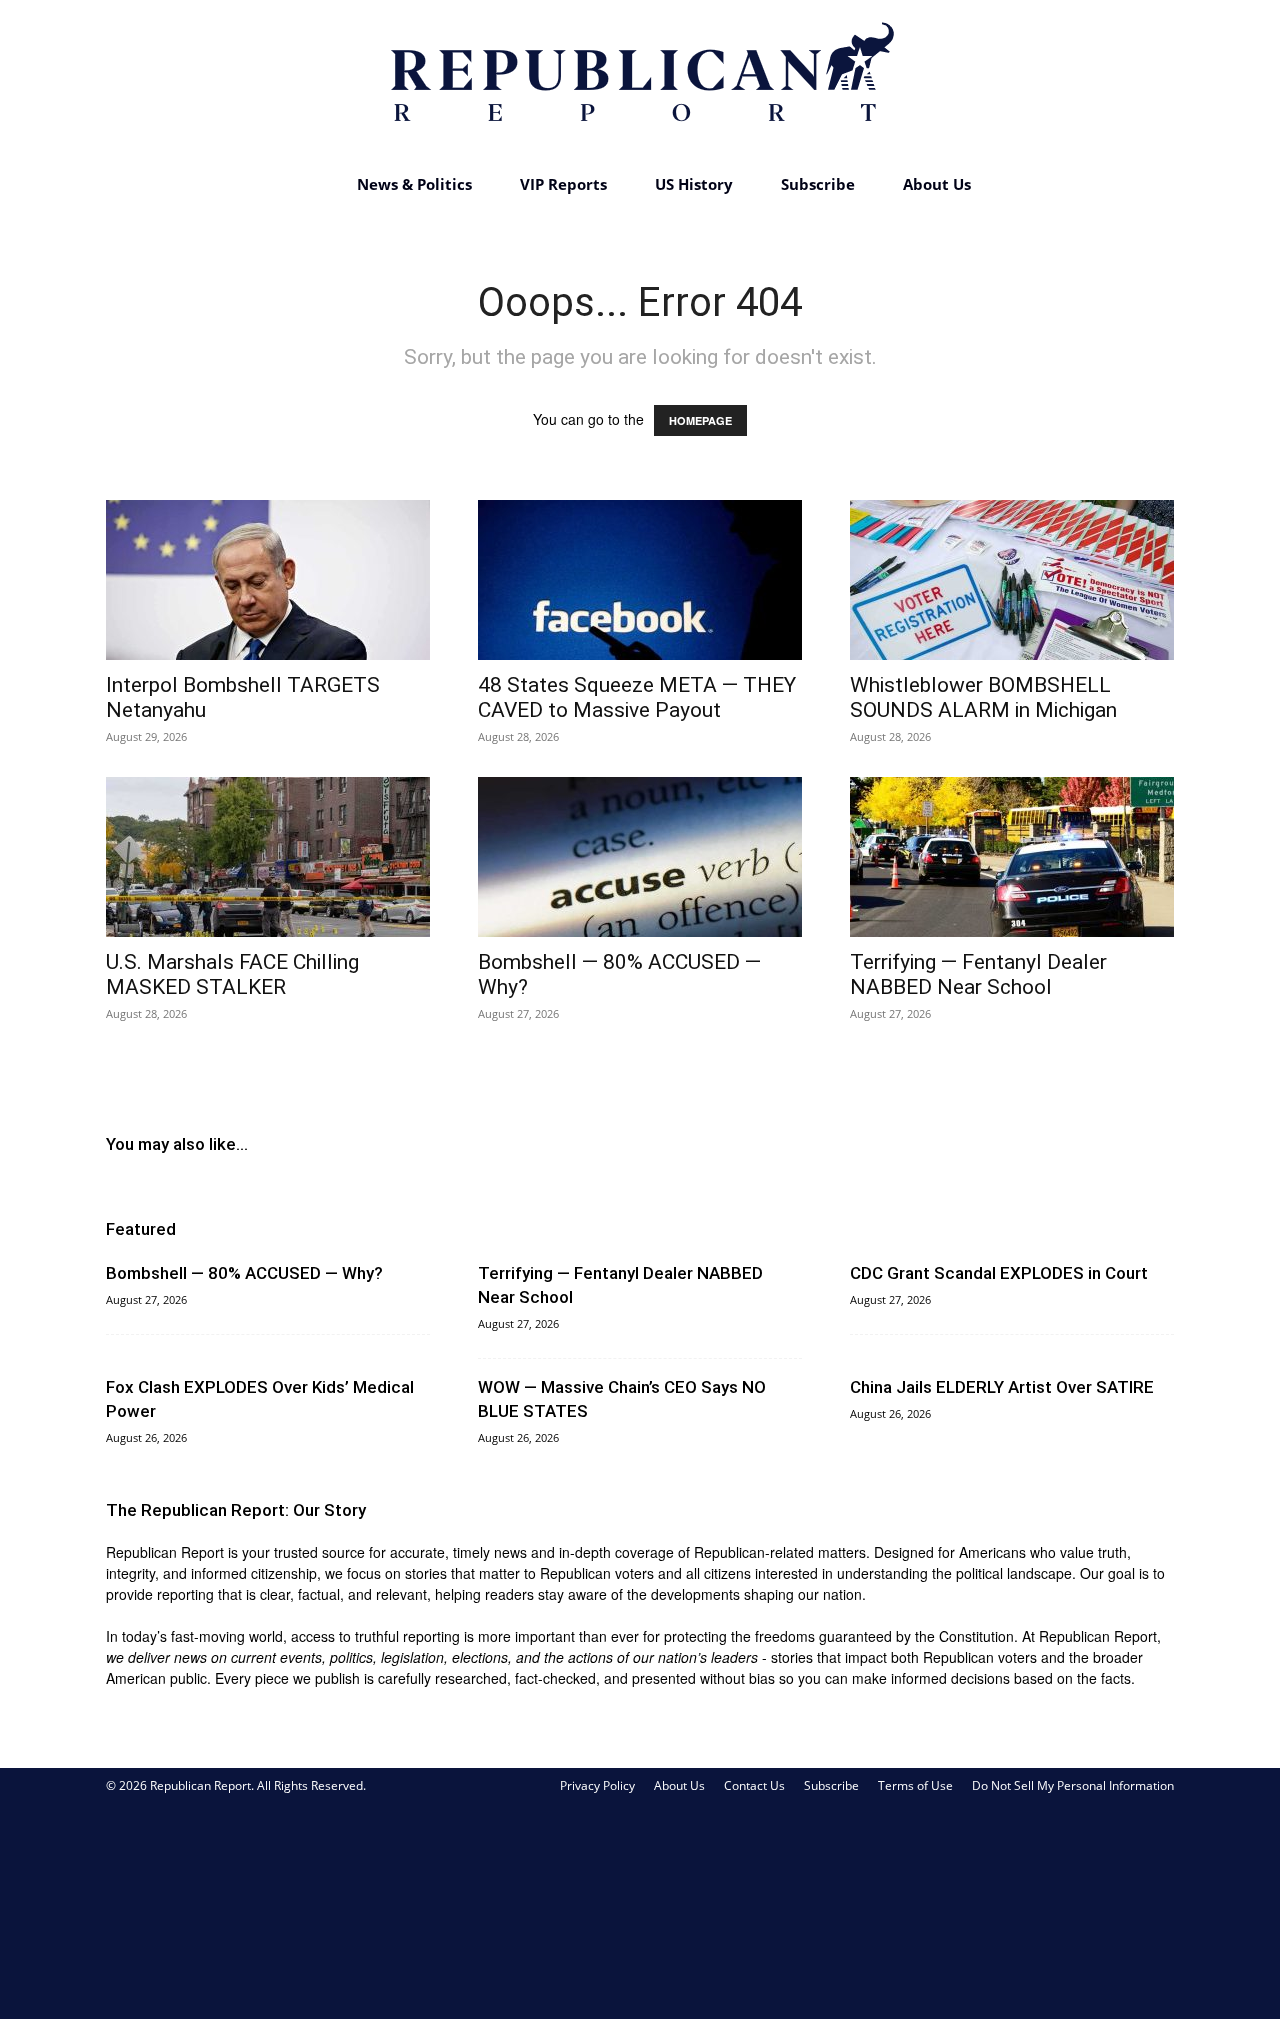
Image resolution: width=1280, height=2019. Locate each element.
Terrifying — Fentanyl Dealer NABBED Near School (978, 974)
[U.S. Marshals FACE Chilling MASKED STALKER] (268, 857)
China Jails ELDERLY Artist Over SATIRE (1002, 1387)
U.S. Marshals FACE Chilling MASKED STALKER (232, 974)
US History (694, 184)
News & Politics (414, 184)
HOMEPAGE (700, 420)
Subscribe (818, 184)
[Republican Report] (640, 80)
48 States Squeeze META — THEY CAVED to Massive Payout (637, 697)
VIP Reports (563, 184)
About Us (937, 184)
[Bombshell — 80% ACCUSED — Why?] (640, 857)
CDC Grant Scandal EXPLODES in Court (999, 1273)
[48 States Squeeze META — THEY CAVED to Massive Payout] (640, 580)
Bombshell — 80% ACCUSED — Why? (244, 1273)
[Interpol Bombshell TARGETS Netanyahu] (268, 580)
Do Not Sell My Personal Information (1073, 1785)
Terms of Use (915, 1785)
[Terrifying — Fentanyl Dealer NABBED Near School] (1012, 857)
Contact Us (754, 1785)
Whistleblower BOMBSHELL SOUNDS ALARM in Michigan (983, 697)
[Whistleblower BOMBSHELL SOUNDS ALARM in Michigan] (1012, 580)
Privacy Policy (597, 1785)
